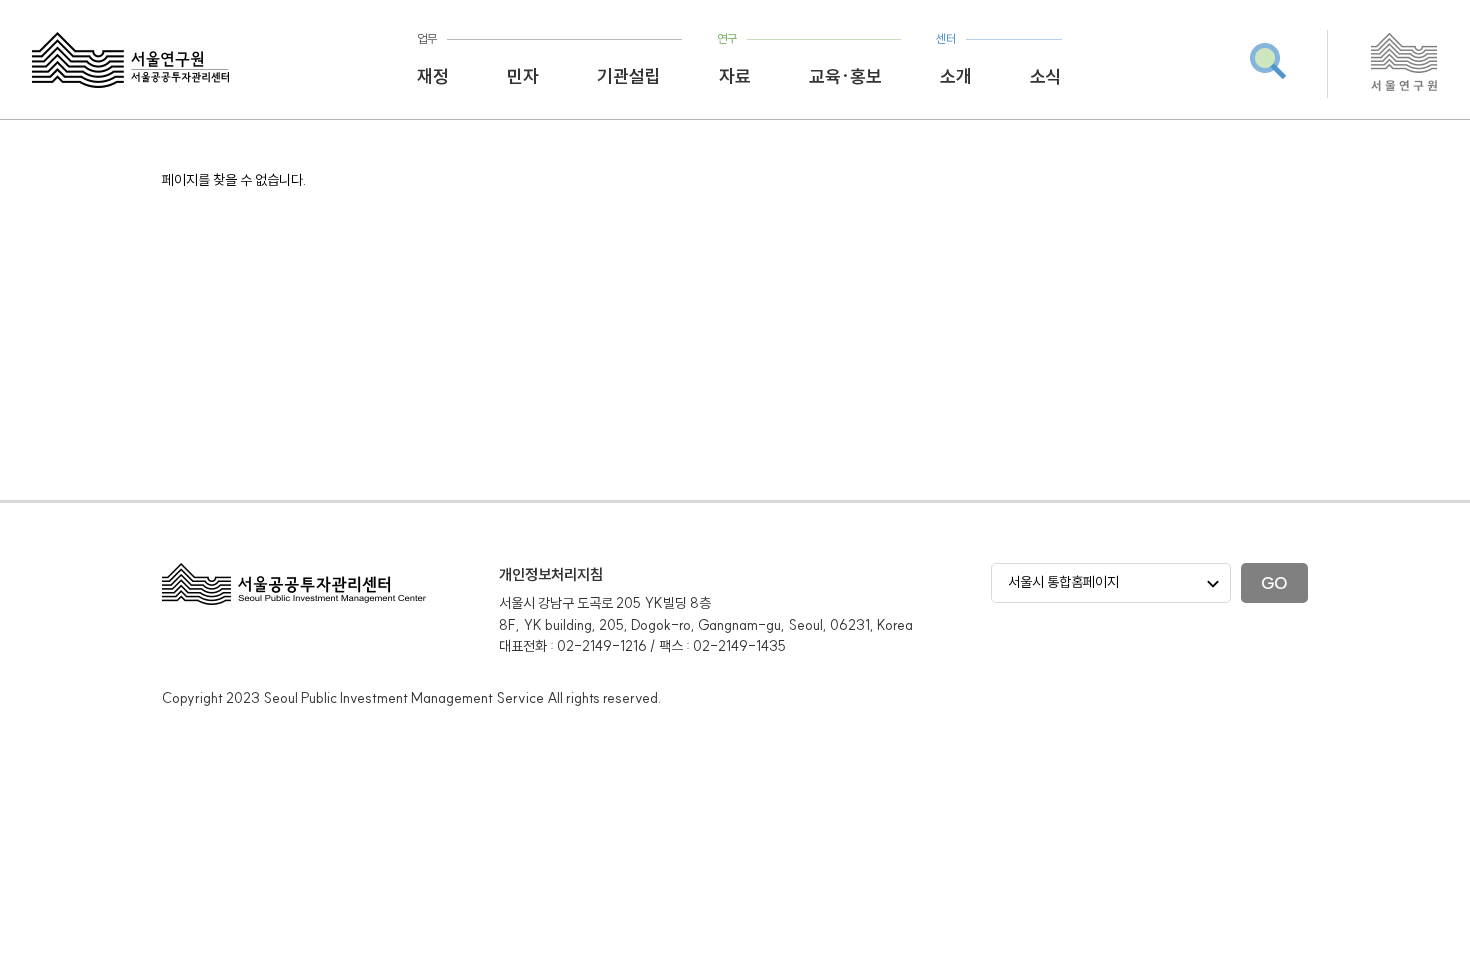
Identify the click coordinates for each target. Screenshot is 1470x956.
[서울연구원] (1404, 88)
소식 (1046, 76)
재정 (433, 76)
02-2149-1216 (602, 646)
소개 (956, 76)
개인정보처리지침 (551, 574)
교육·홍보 (845, 76)
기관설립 (629, 76)
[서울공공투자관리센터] (130, 60)
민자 (523, 76)
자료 (735, 76)
